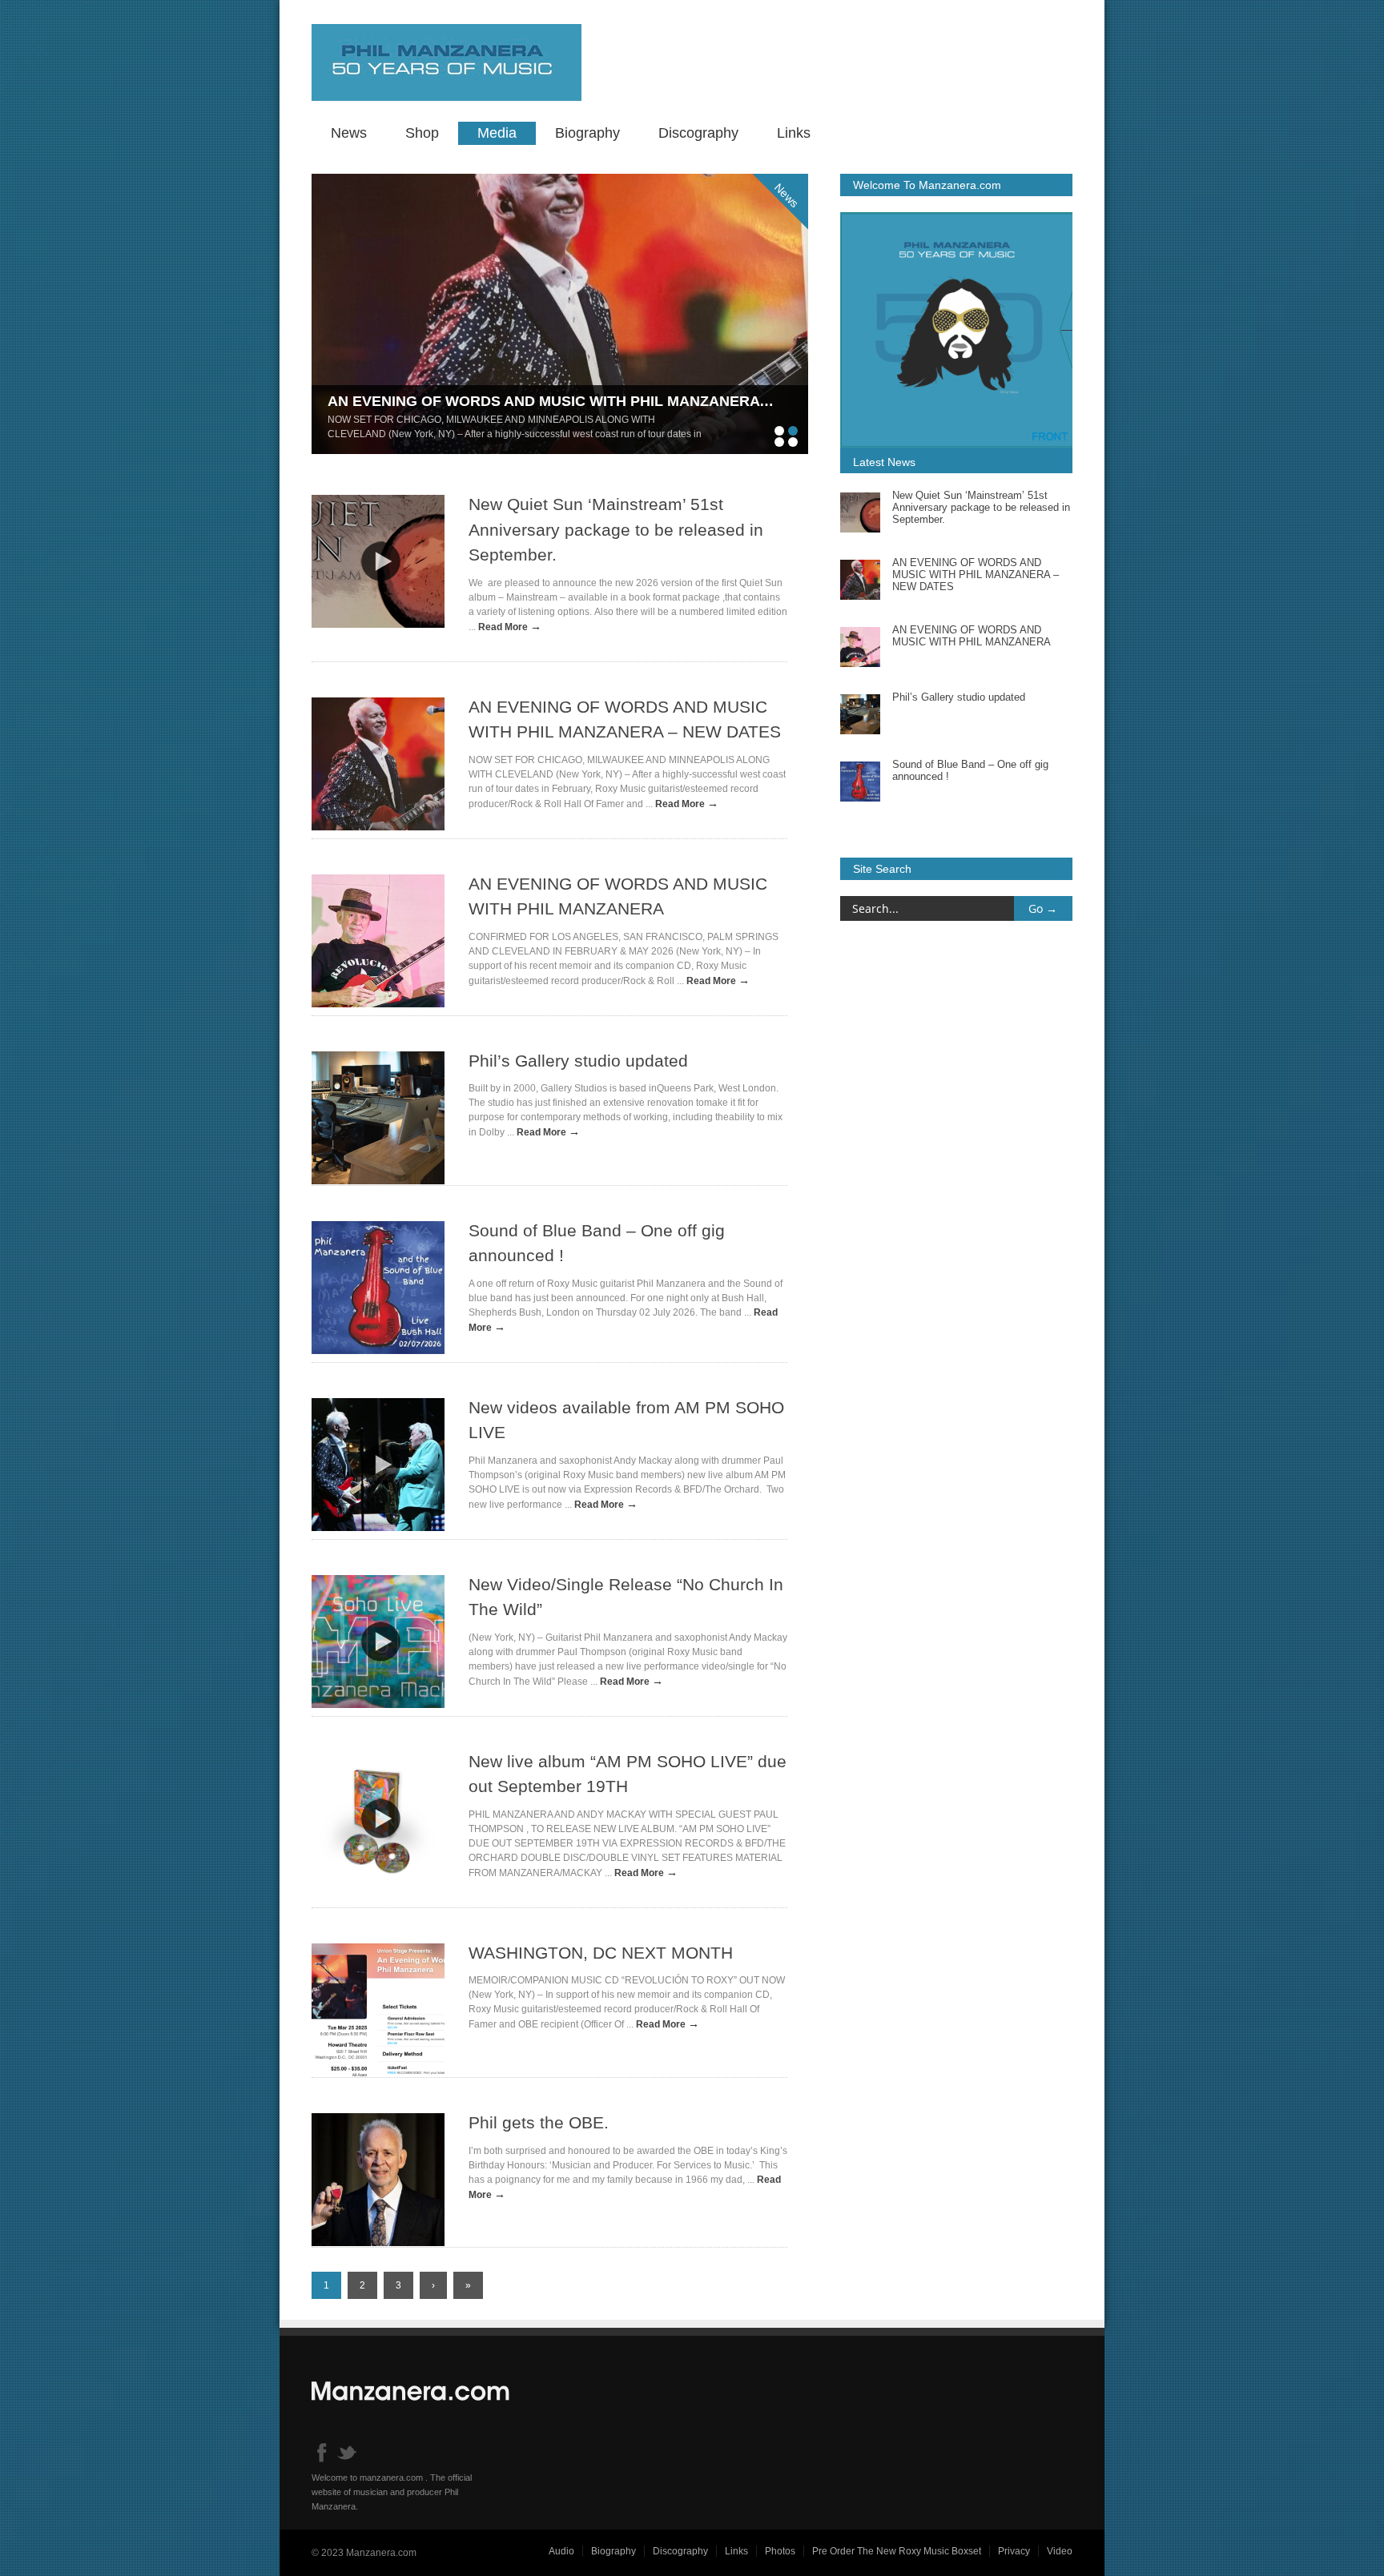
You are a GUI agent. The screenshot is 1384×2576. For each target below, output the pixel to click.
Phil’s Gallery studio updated (578, 1061)
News (349, 133)
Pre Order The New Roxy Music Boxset (897, 2551)
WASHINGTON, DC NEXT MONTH (601, 1953)
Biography (587, 133)
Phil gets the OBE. (539, 2122)
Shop (422, 133)
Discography (698, 133)
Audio (561, 2551)
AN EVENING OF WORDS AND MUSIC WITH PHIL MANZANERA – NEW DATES (594, 401)
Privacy (1014, 2551)
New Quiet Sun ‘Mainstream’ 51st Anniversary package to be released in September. (616, 529)
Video (1060, 2551)
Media (497, 133)
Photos (780, 2551)
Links (794, 133)
